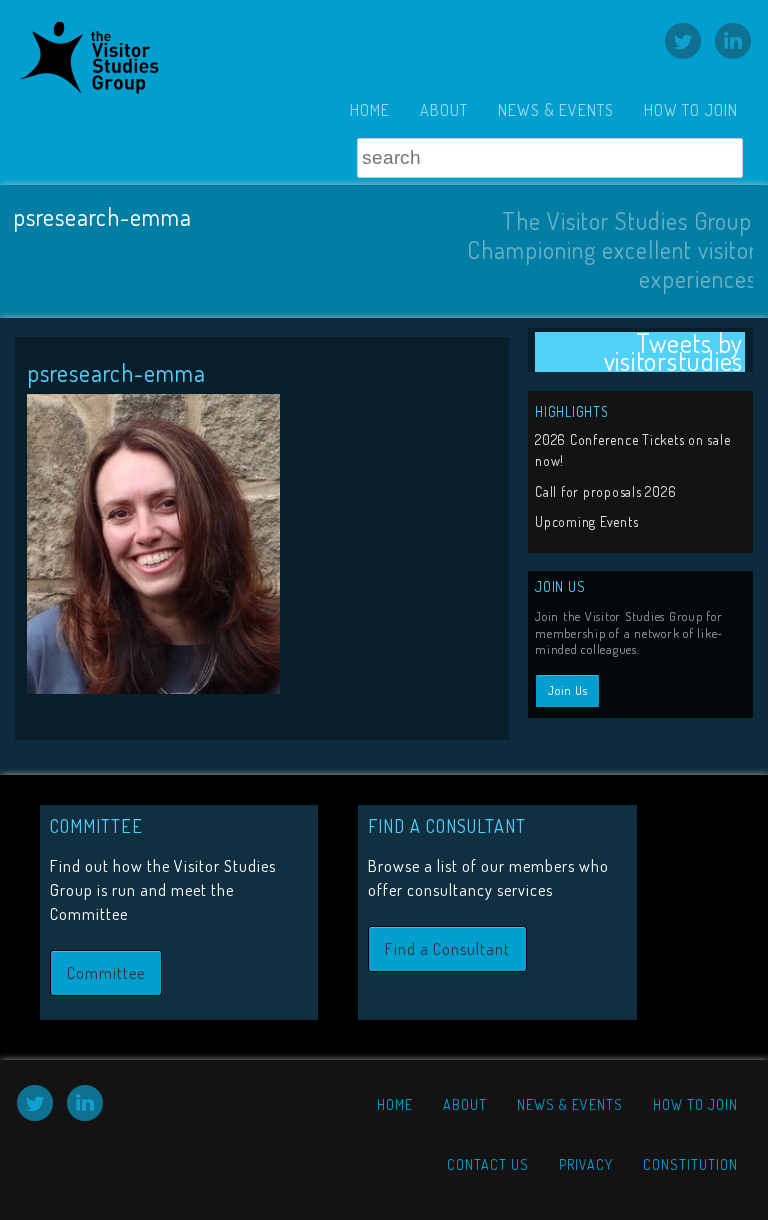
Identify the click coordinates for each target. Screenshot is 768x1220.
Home (370, 110)
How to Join (691, 110)
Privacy (586, 1164)
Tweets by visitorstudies (674, 352)
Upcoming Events (586, 521)
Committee (106, 973)
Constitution (690, 1164)
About (444, 110)
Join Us (567, 690)
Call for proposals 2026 (605, 491)
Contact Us (488, 1164)
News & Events (556, 110)
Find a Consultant (447, 949)
